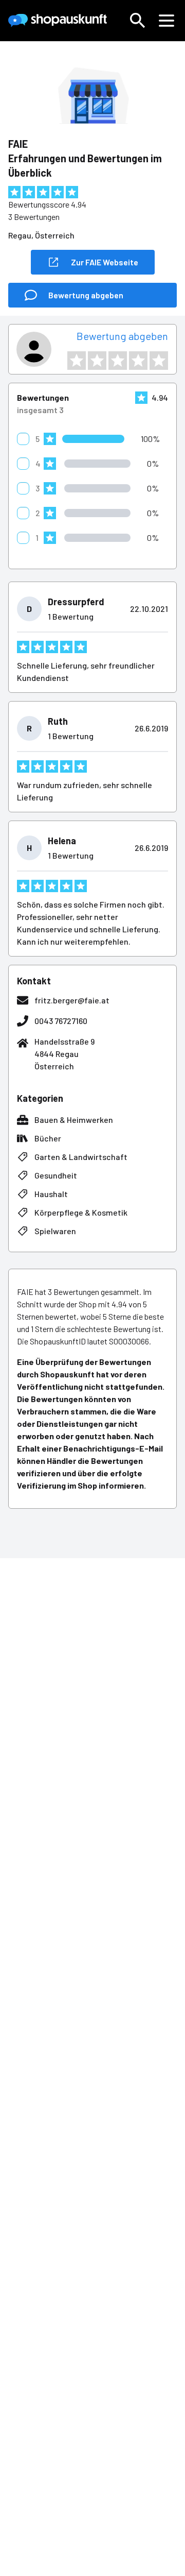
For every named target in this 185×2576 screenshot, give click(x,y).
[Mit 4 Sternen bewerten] (138, 361)
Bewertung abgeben (122, 336)
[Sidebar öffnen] (166, 21)
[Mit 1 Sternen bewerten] (77, 361)
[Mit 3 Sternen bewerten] (118, 361)
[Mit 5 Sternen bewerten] (159, 361)
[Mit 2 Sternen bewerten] (97, 361)
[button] (138, 21)
